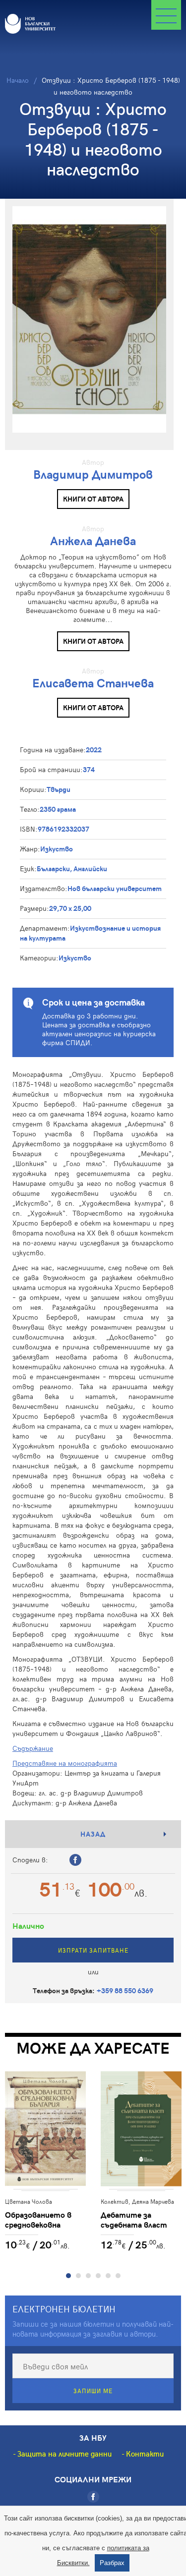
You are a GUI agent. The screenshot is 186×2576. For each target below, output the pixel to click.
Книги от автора (93, 499)
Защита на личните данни (64, 2454)
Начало (18, 80)
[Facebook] (93, 2497)
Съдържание (33, 1748)
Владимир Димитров (93, 474)
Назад (93, 1834)
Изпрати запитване (93, 1950)
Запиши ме (93, 2391)
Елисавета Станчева (93, 683)
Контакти (145, 2454)
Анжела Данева (93, 540)
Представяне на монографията (65, 1763)
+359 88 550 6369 (125, 1990)
